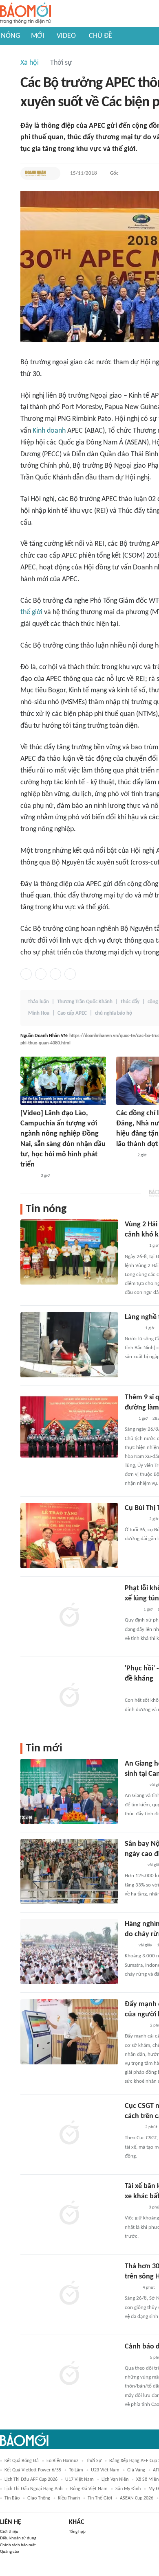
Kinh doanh (49, 431)
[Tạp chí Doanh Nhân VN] (35, 173)
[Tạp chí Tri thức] (130, 1690)
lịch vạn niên (115, 2480)
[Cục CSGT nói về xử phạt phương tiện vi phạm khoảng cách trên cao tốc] (69, 2134)
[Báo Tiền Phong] (132, 1328)
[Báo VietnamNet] (132, 1610)
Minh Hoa (39, 1013)
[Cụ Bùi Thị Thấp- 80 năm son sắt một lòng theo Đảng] (69, 1536)
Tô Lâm (76, 2470)
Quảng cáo (10, 2552)
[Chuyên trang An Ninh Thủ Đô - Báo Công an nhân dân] (129, 1419)
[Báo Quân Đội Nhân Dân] (135, 1246)
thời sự (94, 2461)
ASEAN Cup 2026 (137, 2498)
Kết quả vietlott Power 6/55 (33, 2470)
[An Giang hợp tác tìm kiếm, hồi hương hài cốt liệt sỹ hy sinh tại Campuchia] (69, 1791)
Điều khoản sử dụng (18, 2538)
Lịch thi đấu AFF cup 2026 (31, 2480)
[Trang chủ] (25, 14)
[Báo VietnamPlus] (135, 1785)
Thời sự (61, 63)
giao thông (39, 2498)
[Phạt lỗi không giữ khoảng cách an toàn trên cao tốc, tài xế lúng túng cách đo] (69, 1616)
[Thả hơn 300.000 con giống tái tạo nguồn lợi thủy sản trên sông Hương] (69, 2294)
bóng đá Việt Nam (89, 2489)
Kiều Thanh (69, 2498)
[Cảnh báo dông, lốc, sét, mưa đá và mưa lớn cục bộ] (69, 2374)
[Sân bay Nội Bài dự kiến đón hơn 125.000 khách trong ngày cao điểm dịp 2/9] (69, 1871)
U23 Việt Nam (105, 2470)
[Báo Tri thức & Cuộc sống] (135, 1519)
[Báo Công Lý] (131, 2288)
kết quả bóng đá (22, 2461)
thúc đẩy (130, 1002)
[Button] (52, 173)
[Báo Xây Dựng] (134, 1865)
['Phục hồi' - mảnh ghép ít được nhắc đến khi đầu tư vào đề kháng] (69, 1696)
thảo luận (39, 1002)
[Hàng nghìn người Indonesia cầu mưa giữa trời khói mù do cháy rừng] (69, 1952)
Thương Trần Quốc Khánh (85, 1002)
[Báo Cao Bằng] (135, 2026)
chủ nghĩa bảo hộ (114, 1013)
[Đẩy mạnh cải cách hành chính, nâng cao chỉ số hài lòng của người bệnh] (69, 2032)
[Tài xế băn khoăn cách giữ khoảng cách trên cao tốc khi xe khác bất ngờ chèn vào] (69, 2214)
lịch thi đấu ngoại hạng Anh (33, 2489)
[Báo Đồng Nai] (28, 1176)
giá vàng (136, 2470)
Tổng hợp (77, 2532)
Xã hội (30, 63)
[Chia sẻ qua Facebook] (26, 974)
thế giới (31, 612)
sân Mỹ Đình (128, 2489)
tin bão (12, 2498)
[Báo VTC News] (134, 2208)
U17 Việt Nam (79, 2480)
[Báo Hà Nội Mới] (124, 1156)
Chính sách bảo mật (18, 2545)
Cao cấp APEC (72, 1013)
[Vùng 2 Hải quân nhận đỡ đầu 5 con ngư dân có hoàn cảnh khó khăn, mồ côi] (69, 1252)
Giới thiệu (9, 2532)
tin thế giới (100, 2498)
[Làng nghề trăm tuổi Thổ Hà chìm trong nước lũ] (69, 1345)
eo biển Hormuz (62, 2461)
